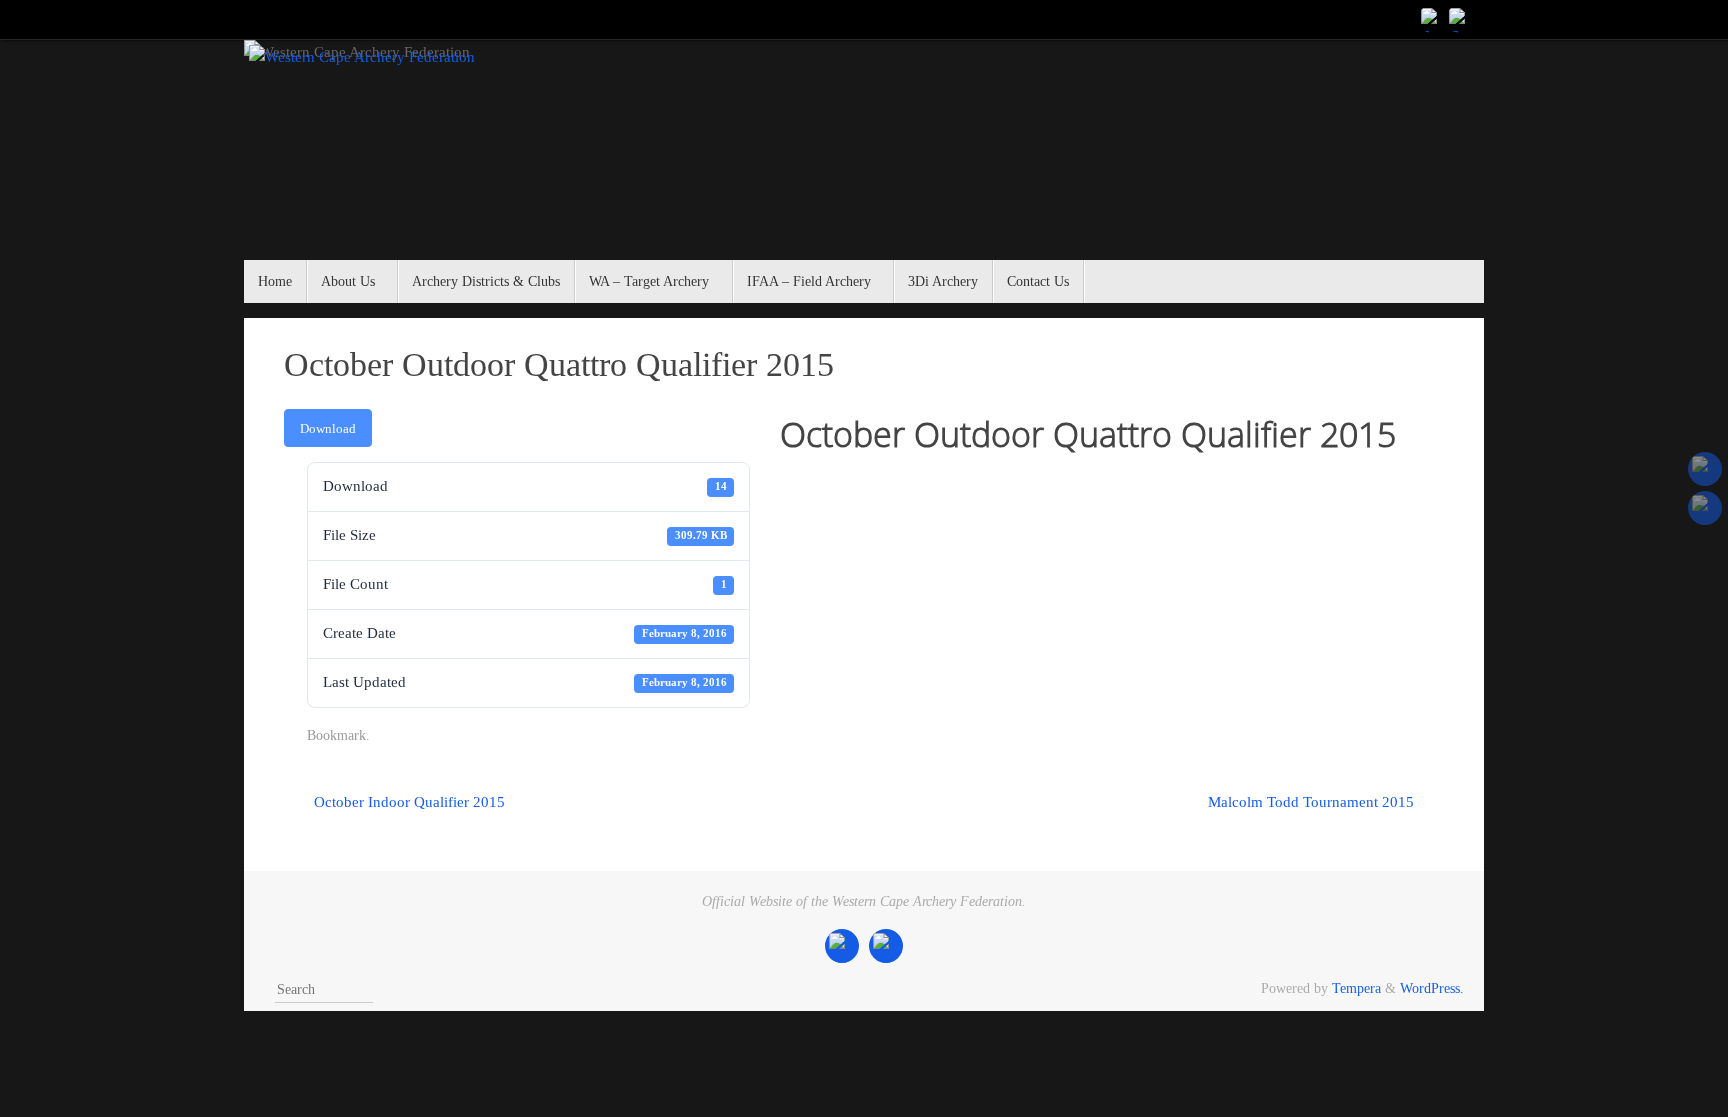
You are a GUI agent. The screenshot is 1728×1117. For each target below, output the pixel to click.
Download (328, 428)
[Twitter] (1460, 19)
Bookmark (336, 735)
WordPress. (1432, 988)
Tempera (1356, 988)
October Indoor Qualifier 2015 (407, 802)
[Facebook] (1432, 19)
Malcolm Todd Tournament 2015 (1313, 802)
